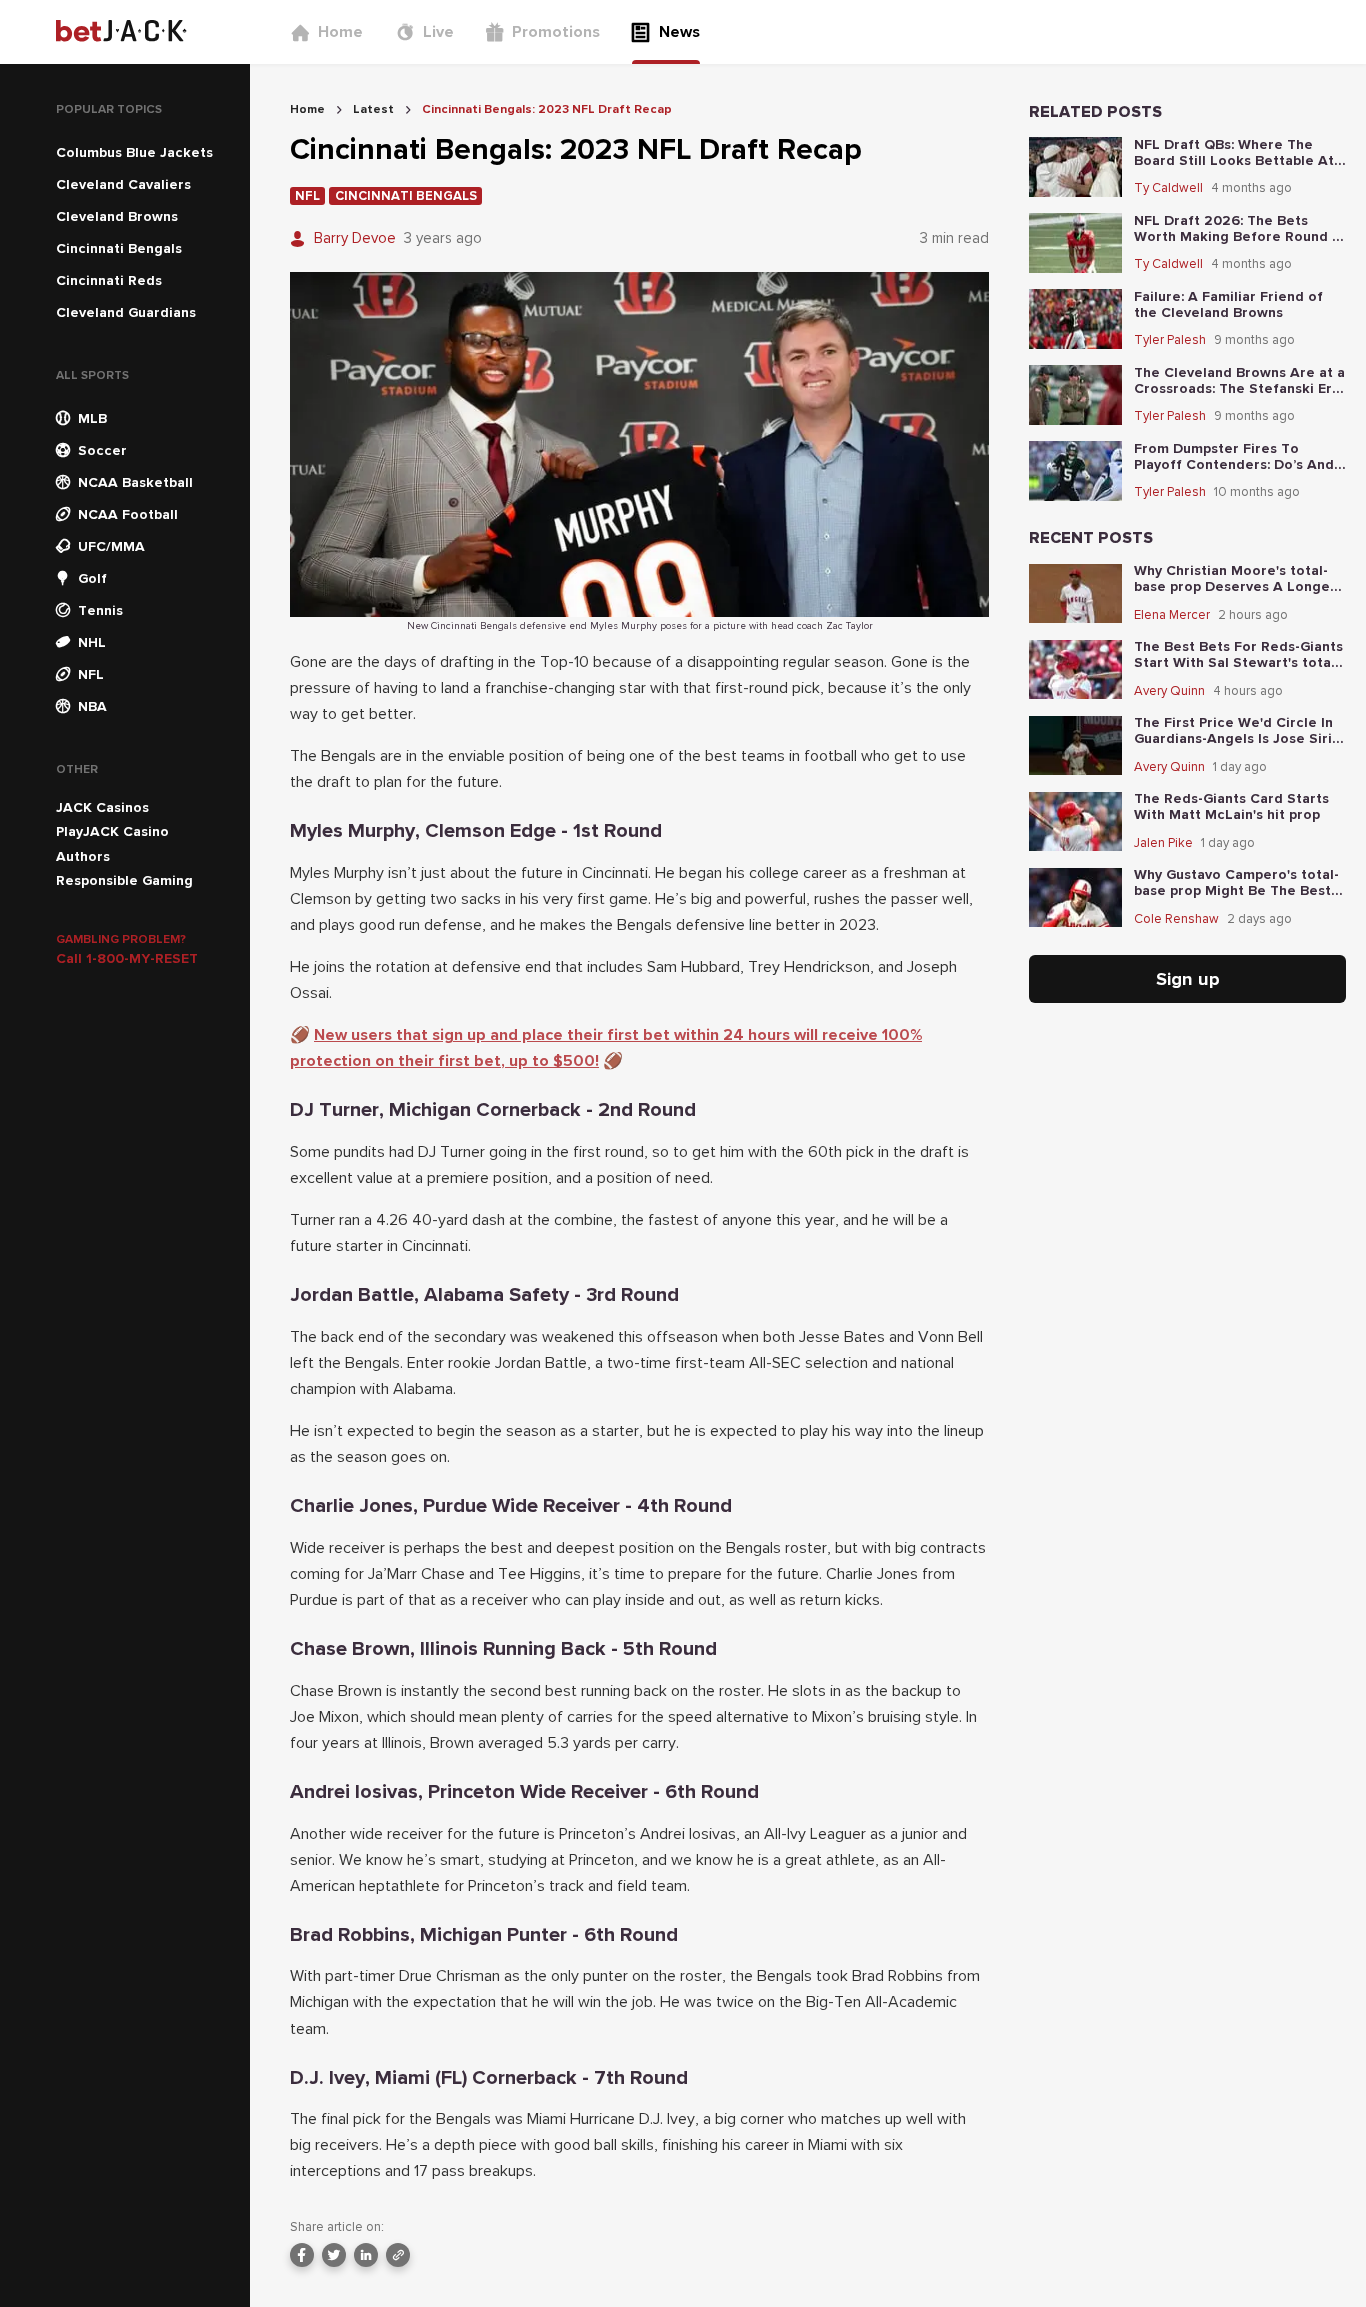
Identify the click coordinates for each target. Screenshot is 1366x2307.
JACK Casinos (102, 807)
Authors (83, 856)
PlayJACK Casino (112, 831)
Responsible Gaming (124, 880)
